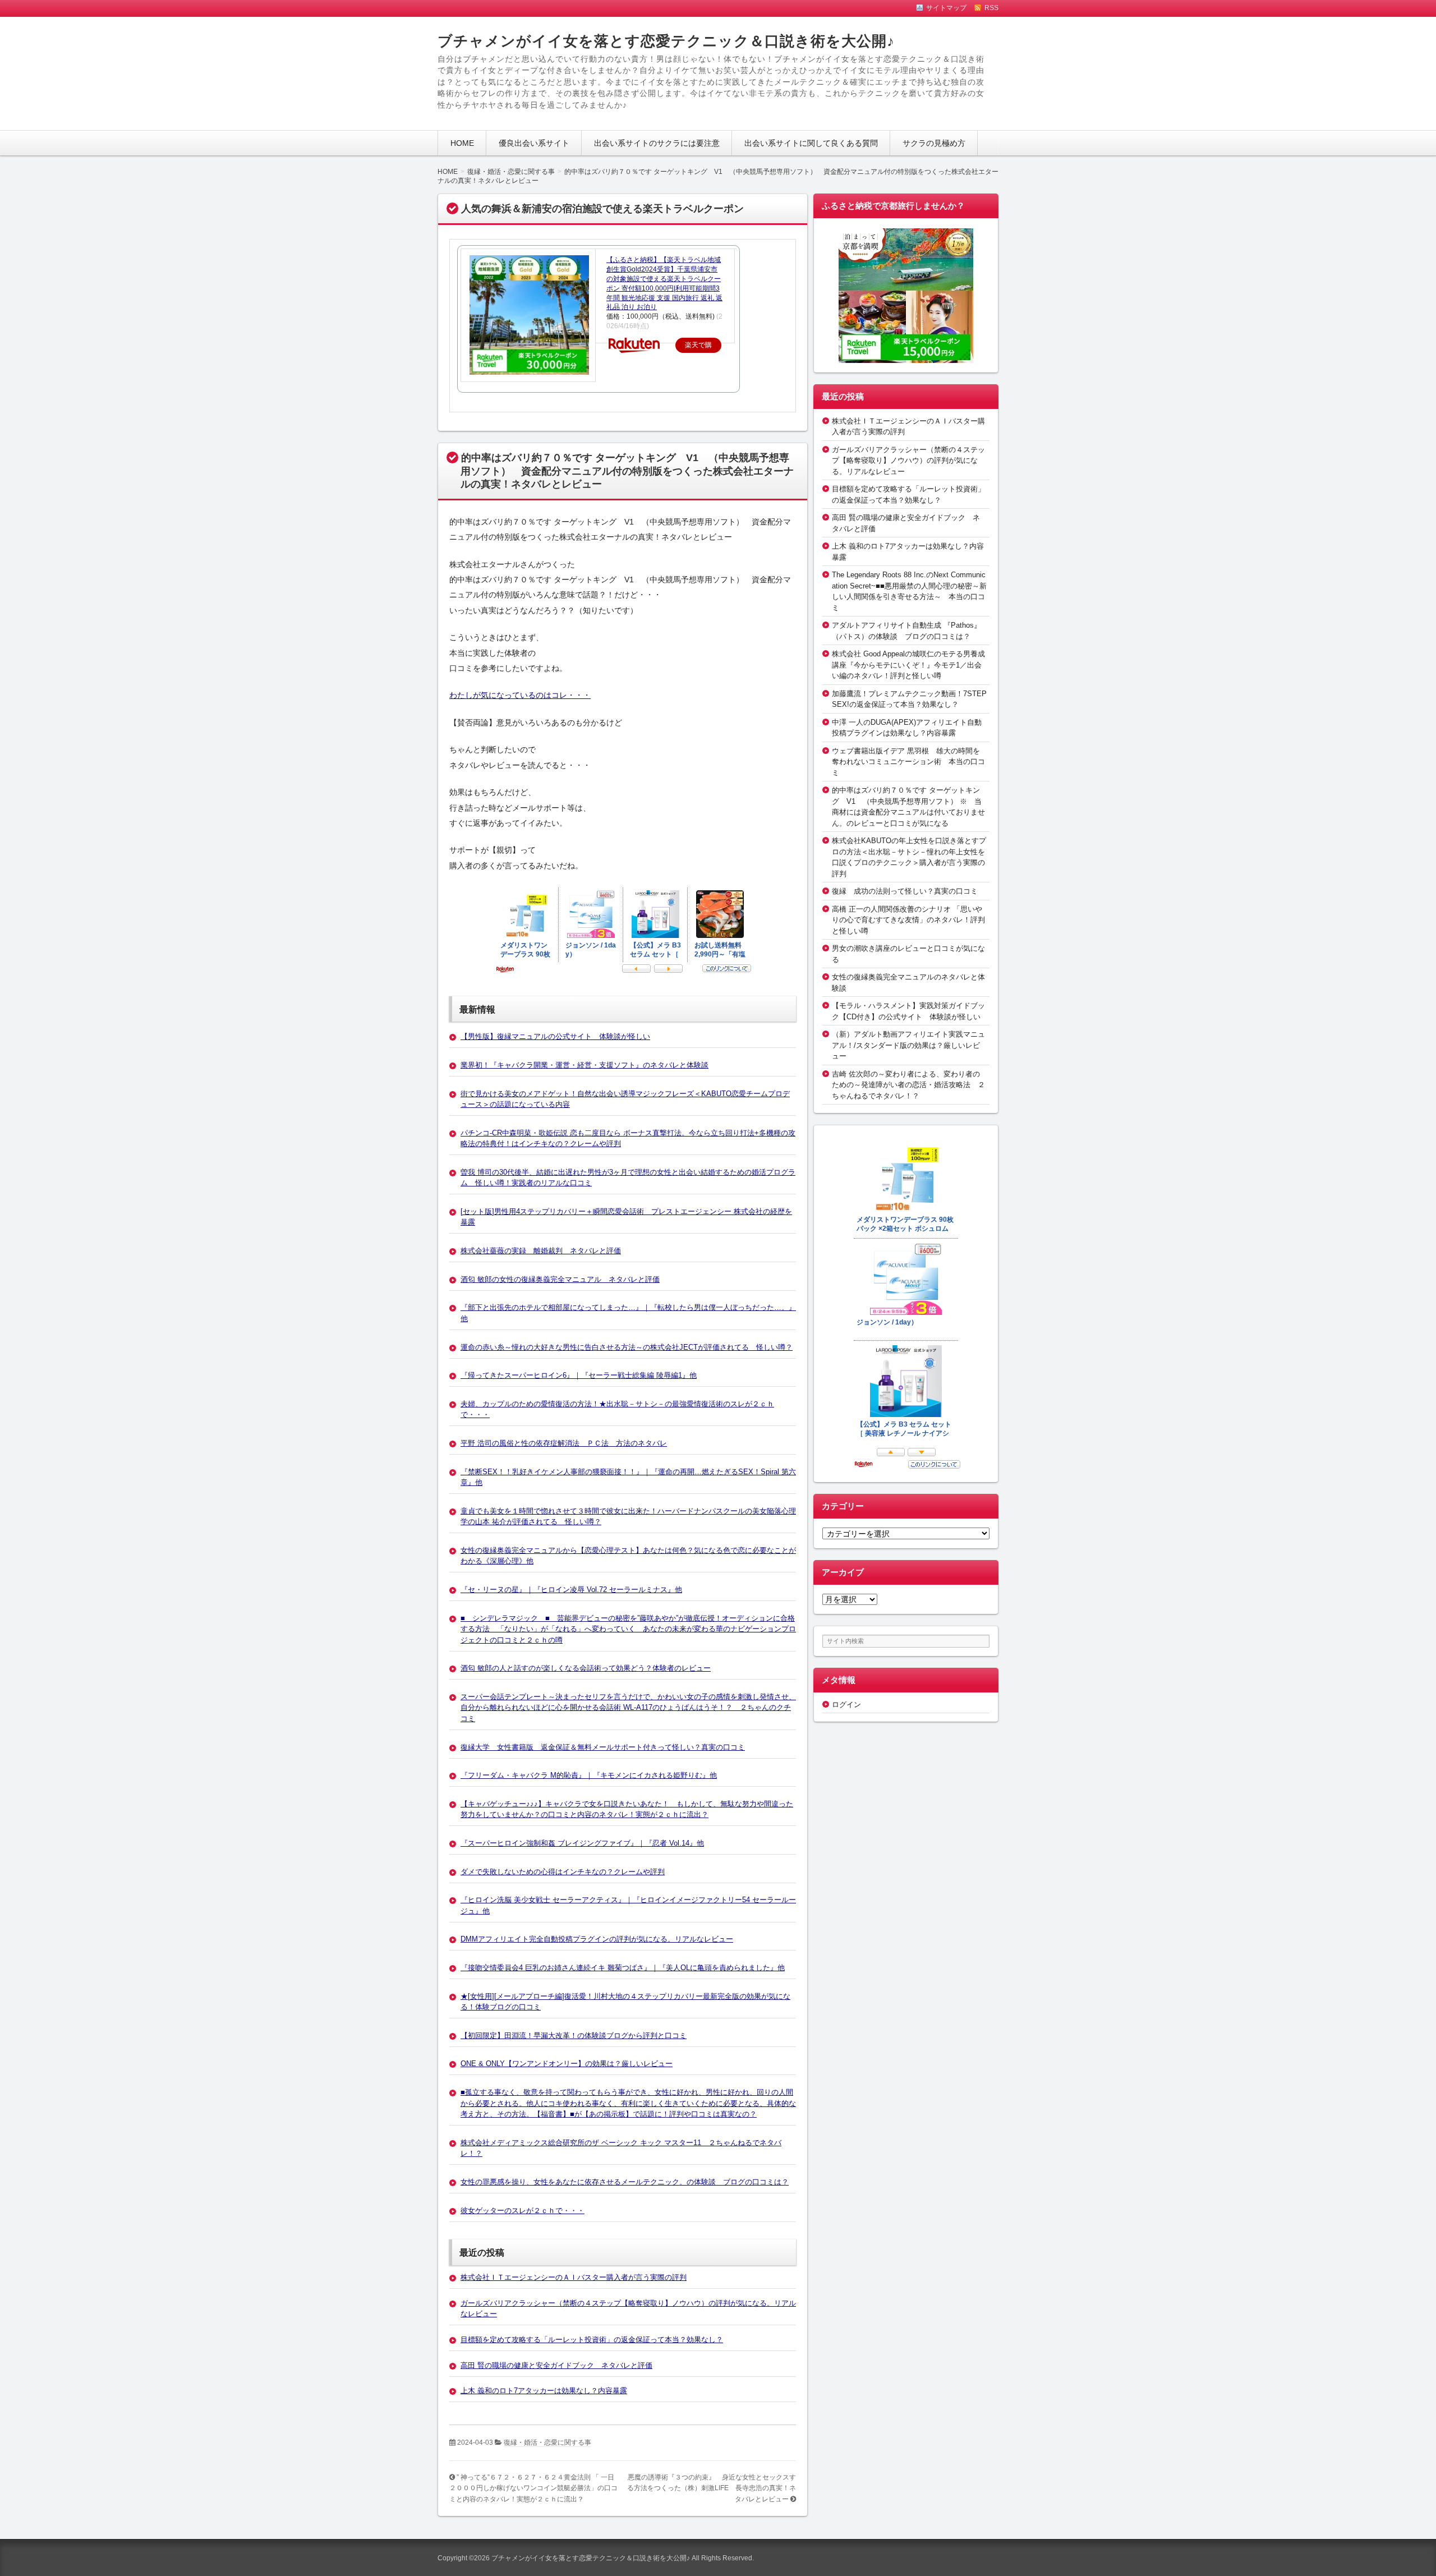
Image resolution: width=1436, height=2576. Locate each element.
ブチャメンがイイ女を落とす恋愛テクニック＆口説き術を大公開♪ (666, 41)
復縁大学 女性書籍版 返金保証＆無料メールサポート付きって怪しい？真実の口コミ (603, 1747)
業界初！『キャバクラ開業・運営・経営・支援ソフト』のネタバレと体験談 (584, 1065)
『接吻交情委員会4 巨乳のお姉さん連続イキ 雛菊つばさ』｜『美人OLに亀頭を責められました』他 (623, 1968)
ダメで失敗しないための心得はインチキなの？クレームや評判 (563, 1872)
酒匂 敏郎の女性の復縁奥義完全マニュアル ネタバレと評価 (560, 1279)
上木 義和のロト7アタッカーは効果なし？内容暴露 (544, 2391)
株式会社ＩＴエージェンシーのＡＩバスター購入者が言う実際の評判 (574, 2277)
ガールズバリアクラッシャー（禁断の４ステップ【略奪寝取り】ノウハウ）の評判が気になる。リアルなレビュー (908, 461)
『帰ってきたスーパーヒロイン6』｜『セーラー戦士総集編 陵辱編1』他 (579, 1375)
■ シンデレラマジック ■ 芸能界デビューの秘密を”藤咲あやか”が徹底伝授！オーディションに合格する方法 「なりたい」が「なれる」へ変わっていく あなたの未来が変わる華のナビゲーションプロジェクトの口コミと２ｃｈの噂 (628, 1629)
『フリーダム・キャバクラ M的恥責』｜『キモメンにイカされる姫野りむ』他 (589, 1775)
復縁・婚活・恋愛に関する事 (547, 2442)
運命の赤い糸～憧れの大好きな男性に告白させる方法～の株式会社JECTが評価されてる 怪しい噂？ (627, 1347)
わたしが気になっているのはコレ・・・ (520, 695)
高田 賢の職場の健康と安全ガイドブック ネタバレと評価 (556, 2365)
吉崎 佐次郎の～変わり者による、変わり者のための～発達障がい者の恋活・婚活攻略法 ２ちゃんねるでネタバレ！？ (908, 1085)
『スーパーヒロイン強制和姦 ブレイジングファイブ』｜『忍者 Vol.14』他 (582, 1843)
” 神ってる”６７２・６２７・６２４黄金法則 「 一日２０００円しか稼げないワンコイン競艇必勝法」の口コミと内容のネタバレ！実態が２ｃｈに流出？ (533, 2488)
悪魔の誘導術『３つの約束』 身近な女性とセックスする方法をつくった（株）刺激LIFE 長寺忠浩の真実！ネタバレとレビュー (712, 2488)
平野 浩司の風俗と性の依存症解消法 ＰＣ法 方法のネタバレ (564, 1443)
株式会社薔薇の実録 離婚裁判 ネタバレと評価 (541, 1251)
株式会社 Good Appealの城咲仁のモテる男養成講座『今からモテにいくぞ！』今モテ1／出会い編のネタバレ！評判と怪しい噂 (908, 665)
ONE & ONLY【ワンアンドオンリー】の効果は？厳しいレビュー (567, 2064)
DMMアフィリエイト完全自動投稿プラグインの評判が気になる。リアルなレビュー (597, 1939)
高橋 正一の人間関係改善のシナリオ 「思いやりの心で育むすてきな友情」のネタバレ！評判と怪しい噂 (908, 920)
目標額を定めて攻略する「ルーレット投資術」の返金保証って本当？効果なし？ (592, 2340)
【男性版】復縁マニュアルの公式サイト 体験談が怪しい (555, 1036)
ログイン (846, 1705)
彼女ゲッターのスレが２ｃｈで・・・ (523, 2211)
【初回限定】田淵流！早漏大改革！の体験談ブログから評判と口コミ (574, 2036)
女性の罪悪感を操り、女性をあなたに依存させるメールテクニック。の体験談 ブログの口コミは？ (625, 2182)
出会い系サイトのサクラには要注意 (657, 143)
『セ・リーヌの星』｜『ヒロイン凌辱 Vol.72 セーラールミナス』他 (571, 1590)
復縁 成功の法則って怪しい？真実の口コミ (905, 891)
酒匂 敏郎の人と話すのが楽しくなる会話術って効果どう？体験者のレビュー (586, 1668)
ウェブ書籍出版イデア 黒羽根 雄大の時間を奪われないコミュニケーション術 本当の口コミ (908, 762)
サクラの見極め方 (934, 143)
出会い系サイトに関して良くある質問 (811, 143)
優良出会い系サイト (534, 143)
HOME (462, 143)
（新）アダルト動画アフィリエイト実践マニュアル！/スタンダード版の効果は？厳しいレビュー (908, 1045)
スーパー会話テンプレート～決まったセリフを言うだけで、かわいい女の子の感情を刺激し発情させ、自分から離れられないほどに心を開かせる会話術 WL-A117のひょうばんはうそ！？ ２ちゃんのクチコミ (628, 1708)
